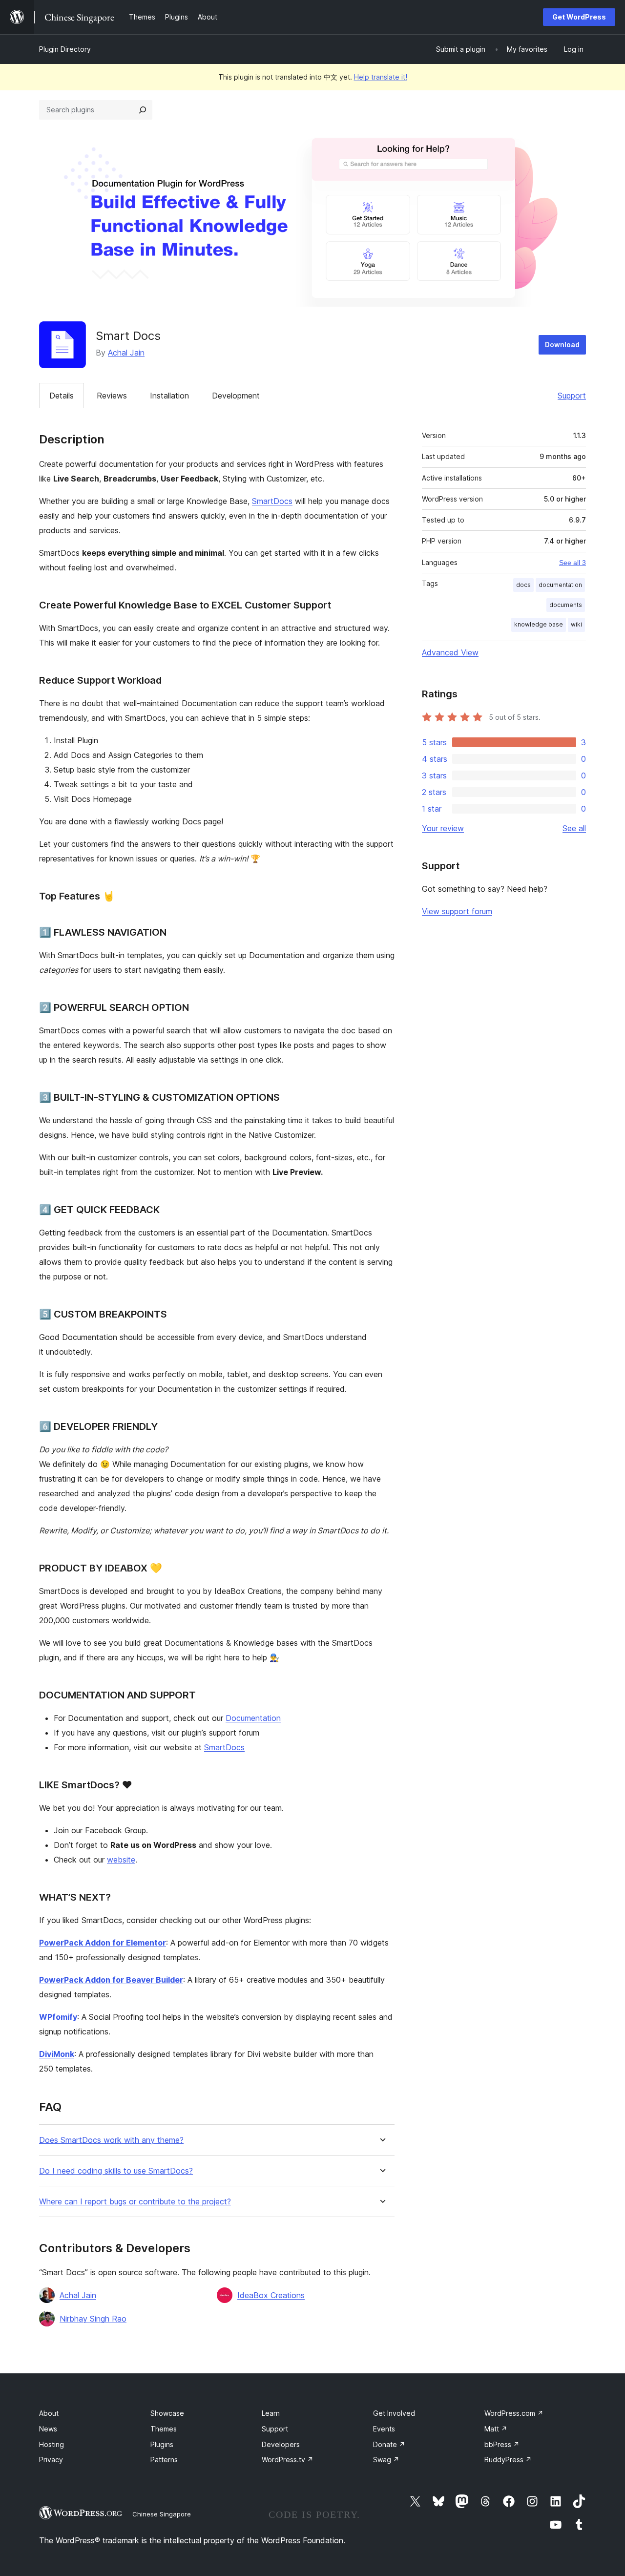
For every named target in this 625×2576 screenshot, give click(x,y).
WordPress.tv (288, 2460)
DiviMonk (57, 2054)
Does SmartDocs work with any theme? (111, 2140)
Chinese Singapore (162, 2514)
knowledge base (539, 624)
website (121, 1860)
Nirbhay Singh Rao (93, 2319)
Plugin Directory (65, 49)
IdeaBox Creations (271, 2295)
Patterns (164, 2460)
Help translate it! (381, 77)
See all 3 (573, 563)
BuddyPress (508, 2460)
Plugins (162, 2444)
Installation (169, 396)
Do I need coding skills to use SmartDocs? (116, 2171)
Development (236, 396)
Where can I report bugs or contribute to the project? (135, 2202)
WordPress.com (514, 2413)
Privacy (51, 2460)
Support (572, 396)
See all (574, 828)
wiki (576, 624)
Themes (164, 2429)
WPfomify (58, 2017)
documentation (560, 585)
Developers (281, 2444)
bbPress (502, 2444)
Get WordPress (579, 17)
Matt (496, 2429)
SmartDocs (272, 501)
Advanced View (450, 652)
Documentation (253, 1718)
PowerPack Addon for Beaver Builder (111, 1980)
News (48, 2429)
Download (562, 345)
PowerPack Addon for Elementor (103, 1943)
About (49, 2413)
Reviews (112, 396)
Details (62, 396)
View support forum (457, 911)
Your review (443, 828)
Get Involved (394, 2413)
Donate (389, 2444)
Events (384, 2429)
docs (523, 585)
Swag (386, 2460)
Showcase (167, 2413)
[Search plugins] (143, 110)
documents (566, 605)
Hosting (52, 2444)
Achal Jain (126, 353)
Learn (271, 2413)
